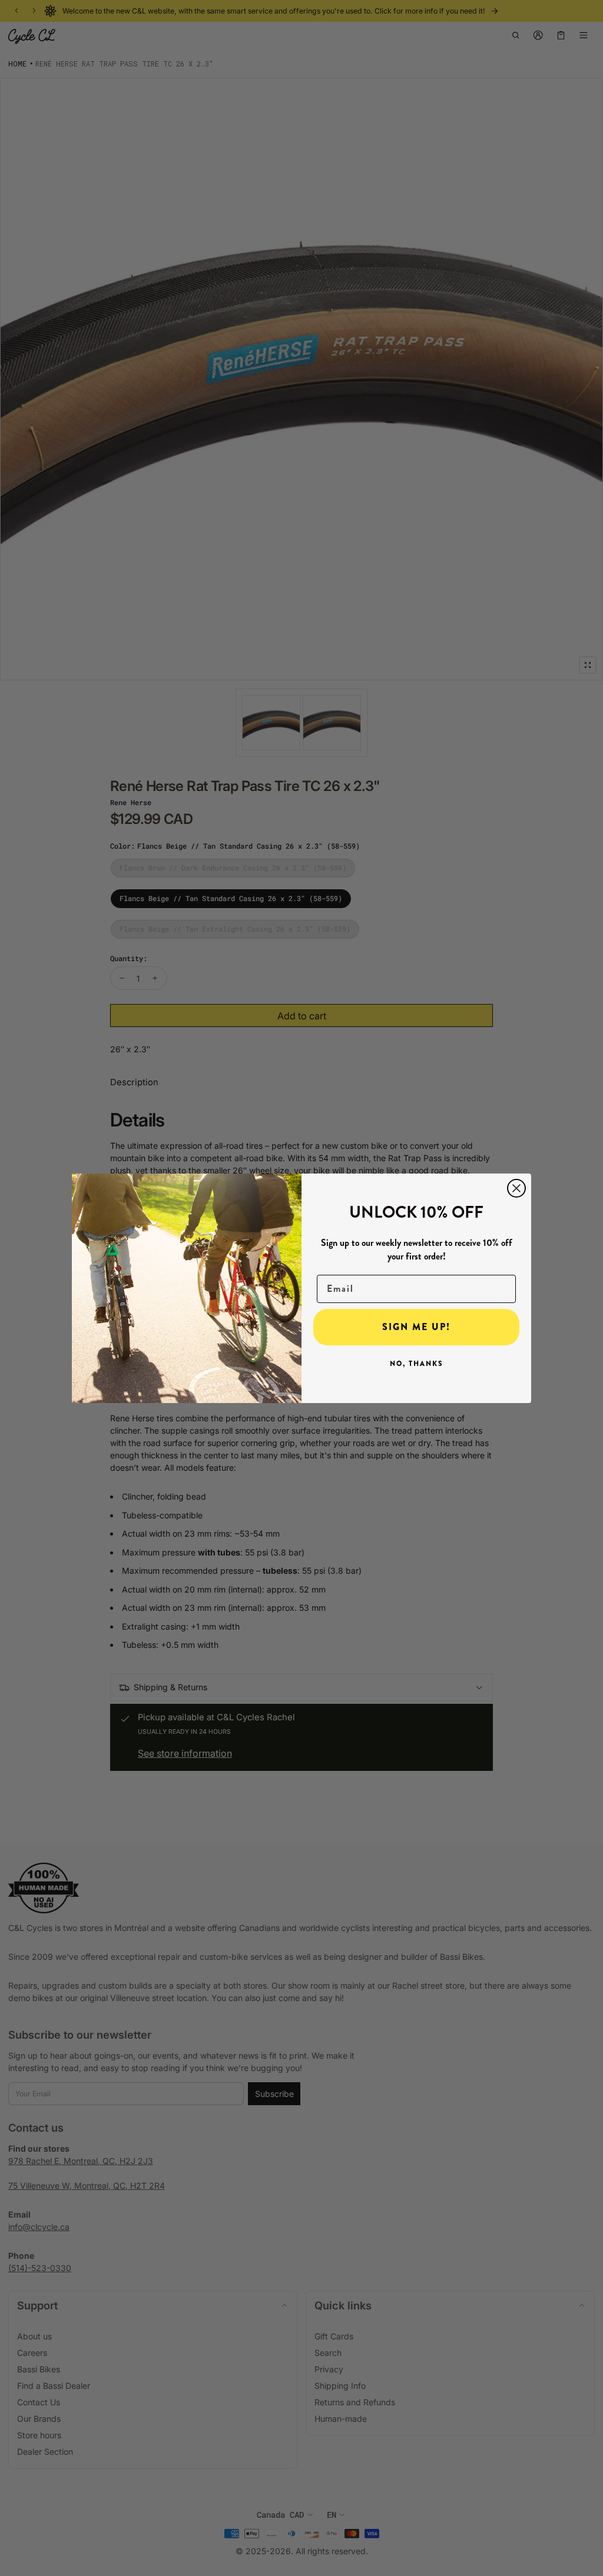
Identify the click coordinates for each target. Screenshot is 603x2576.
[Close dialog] (516, 1188)
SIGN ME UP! (416, 1327)
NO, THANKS (417, 1364)
